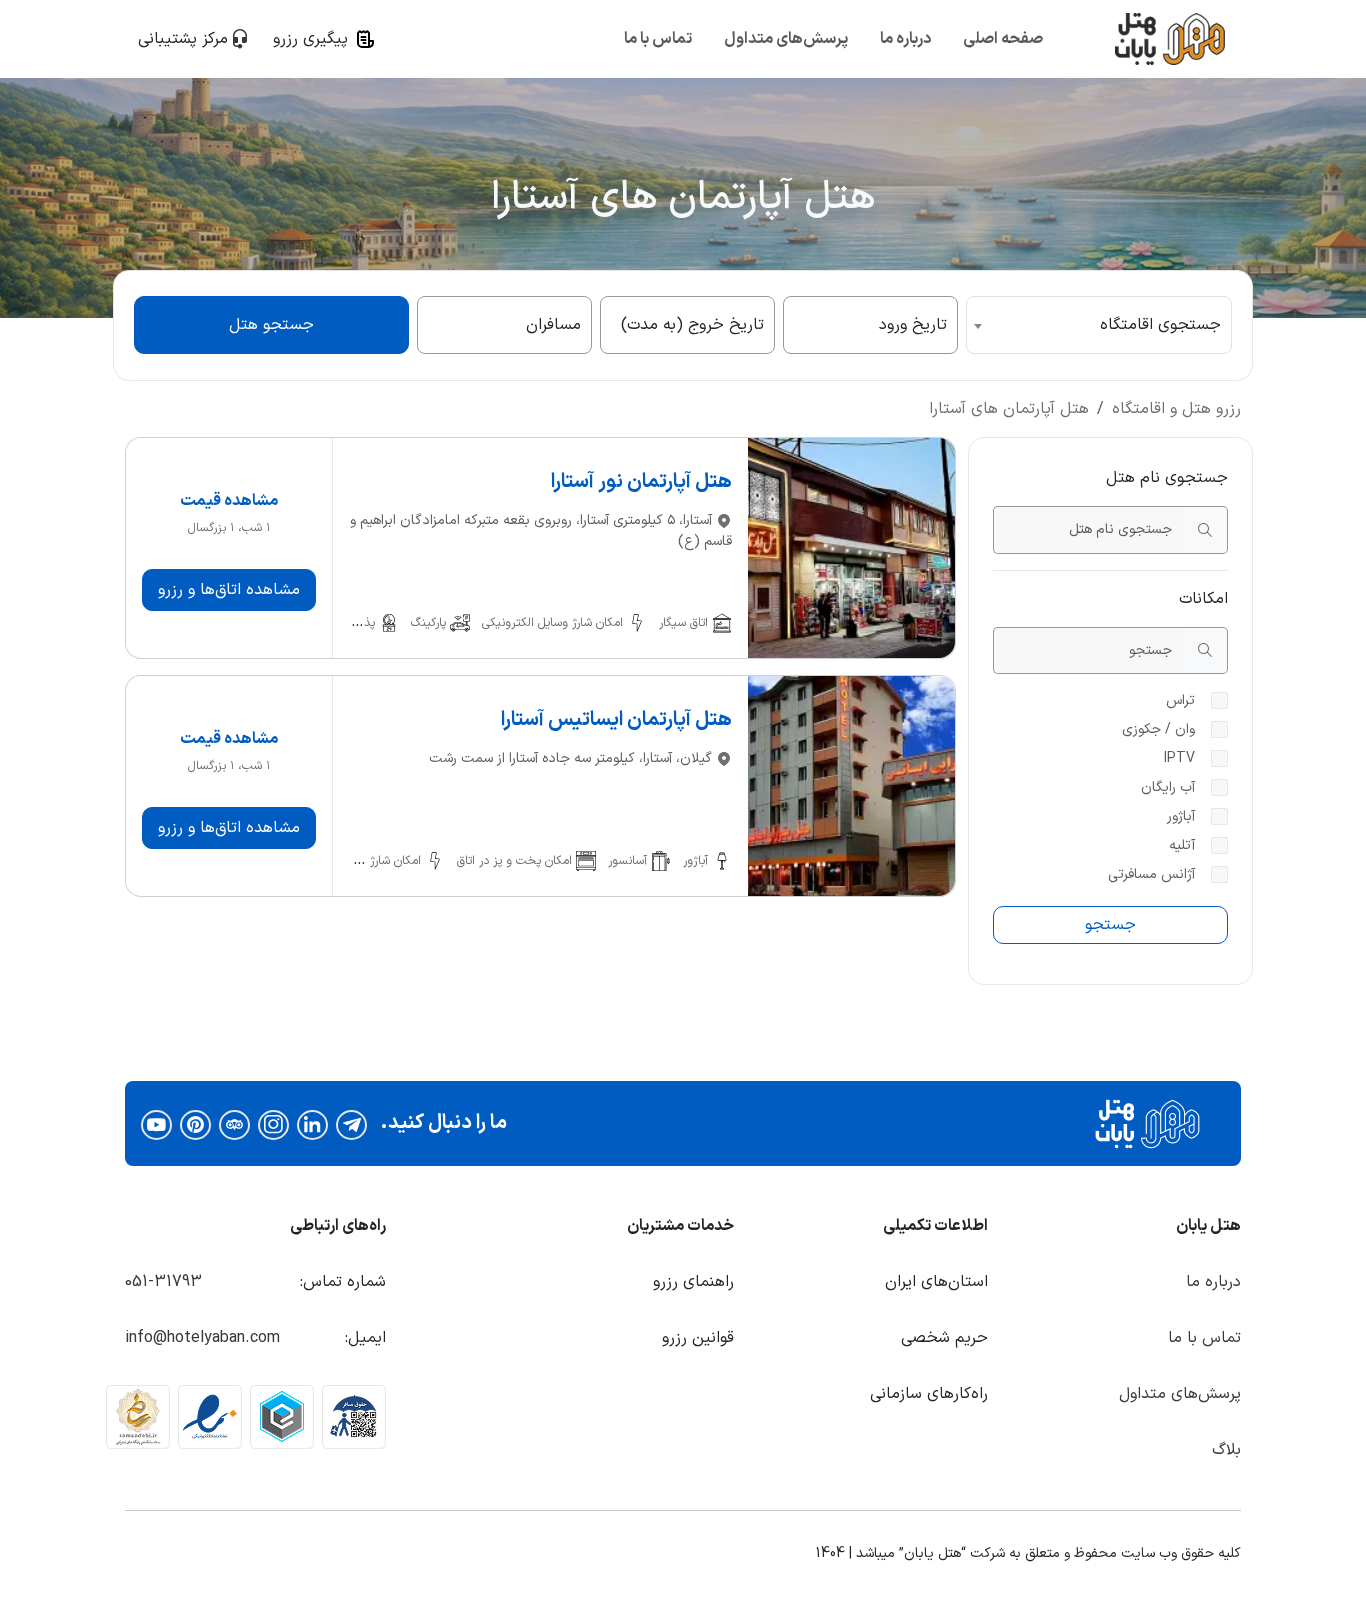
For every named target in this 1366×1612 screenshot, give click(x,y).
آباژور (1181, 816)
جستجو (1110, 925)
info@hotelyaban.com (202, 1338)
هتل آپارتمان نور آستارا (641, 482)
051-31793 (163, 1282)
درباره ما (905, 39)
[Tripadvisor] (235, 1124)
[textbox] (1099, 325)
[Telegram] (352, 1124)
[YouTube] (156, 1124)
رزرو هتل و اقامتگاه (1176, 409)
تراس (1180, 700)
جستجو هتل (271, 325)
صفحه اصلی (1003, 39)
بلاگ (1226, 1450)
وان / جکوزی (1158, 729)
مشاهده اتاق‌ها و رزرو (229, 590)
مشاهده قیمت (229, 501)
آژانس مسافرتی (1151, 874)
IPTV (1179, 758)
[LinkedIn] (312, 1124)
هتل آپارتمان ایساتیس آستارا (616, 720)
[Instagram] (273, 1124)
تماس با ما (658, 39)
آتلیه (1182, 845)
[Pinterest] (195, 1124)
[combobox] (1099, 325)
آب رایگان (1168, 787)
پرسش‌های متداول (786, 39)
